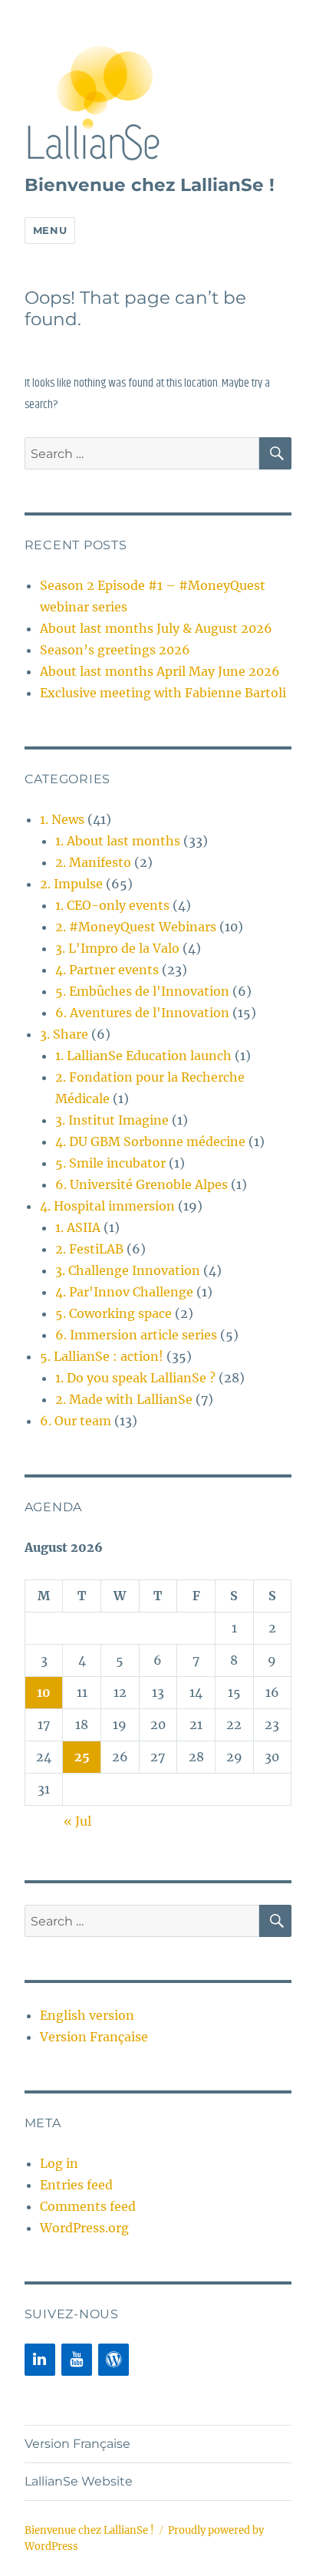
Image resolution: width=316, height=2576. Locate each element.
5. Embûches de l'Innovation (142, 991)
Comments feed (88, 2206)
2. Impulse (71, 884)
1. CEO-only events (112, 905)
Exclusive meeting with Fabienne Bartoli (163, 693)
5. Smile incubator (110, 1163)
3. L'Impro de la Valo (117, 948)
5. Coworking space (114, 1313)
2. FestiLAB (89, 1249)
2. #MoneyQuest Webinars (136, 927)
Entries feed (76, 2185)
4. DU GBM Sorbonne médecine (150, 1141)
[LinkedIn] (40, 2360)
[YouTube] (77, 2360)
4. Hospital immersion (107, 1206)
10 (44, 1692)
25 (82, 1757)
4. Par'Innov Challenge (124, 1292)
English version (87, 2015)
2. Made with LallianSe (124, 1399)
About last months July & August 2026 (156, 628)
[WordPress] (114, 2360)
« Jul (77, 1821)
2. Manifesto (93, 862)
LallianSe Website (79, 2481)
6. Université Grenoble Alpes (142, 1184)
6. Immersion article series (136, 1335)
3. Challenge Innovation (128, 1270)
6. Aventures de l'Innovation (142, 1013)
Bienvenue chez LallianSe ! (150, 185)
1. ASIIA (78, 1227)
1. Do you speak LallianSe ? (135, 1378)
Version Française (94, 2037)
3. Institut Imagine (112, 1120)
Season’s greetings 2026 (115, 650)
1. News (62, 819)
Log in (59, 2163)
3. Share (64, 1034)
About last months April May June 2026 (160, 671)
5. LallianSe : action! (102, 1356)
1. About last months (118, 841)
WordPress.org (84, 2228)
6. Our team (76, 1421)
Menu (50, 230)
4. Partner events (107, 970)
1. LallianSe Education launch (143, 1056)
